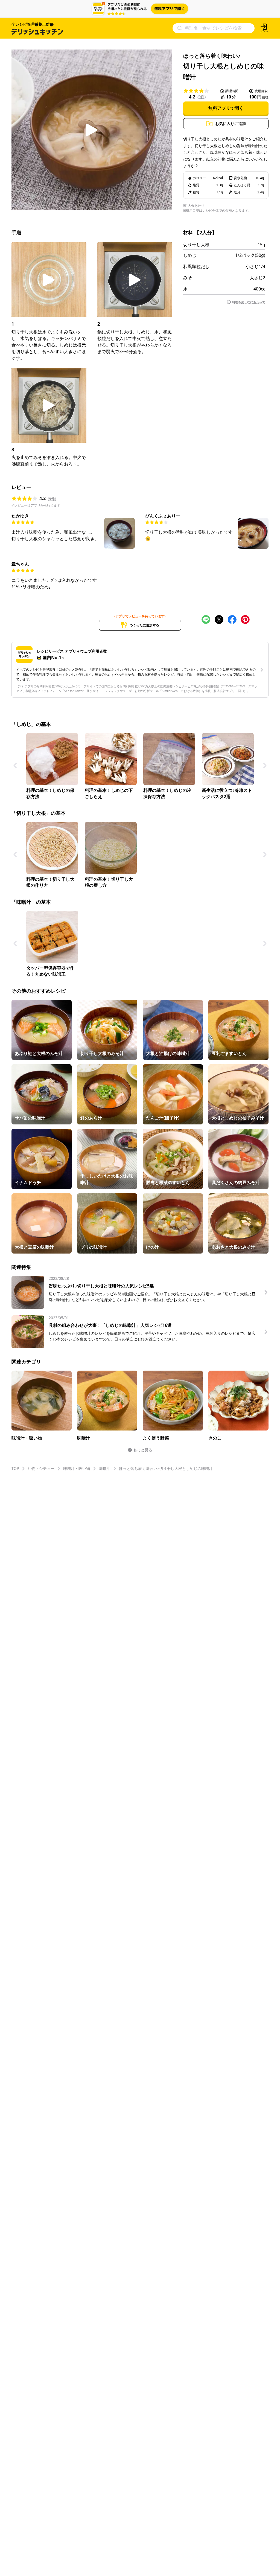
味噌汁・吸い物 (77, 1468)
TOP (15, 1468)
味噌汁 (104, 1468)
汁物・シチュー (41, 1468)
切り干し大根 (196, 245)
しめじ (190, 255)
